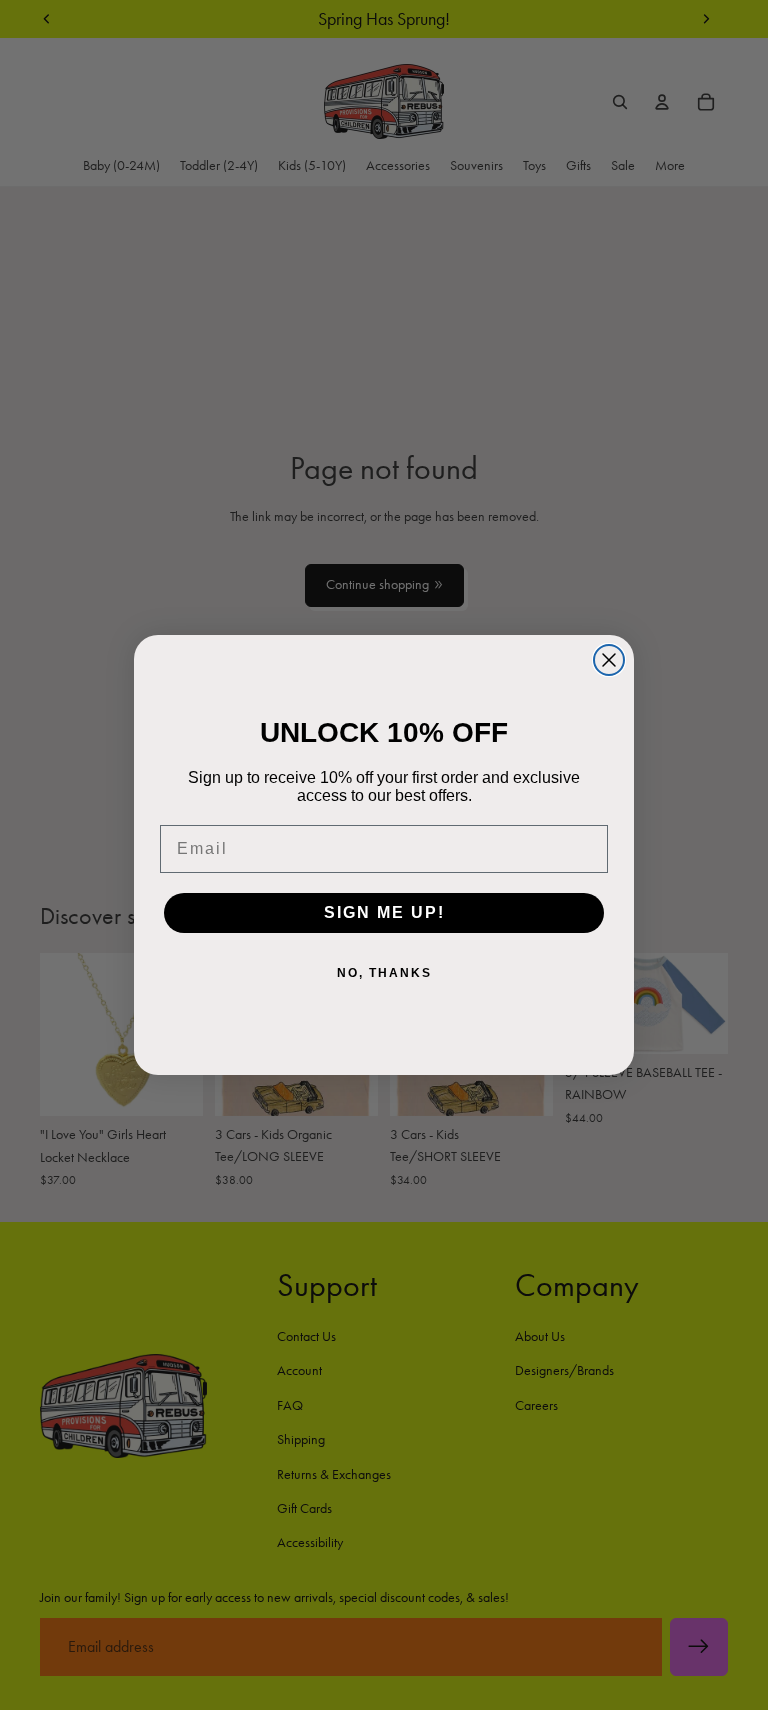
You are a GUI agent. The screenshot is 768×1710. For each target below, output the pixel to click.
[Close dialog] (609, 660)
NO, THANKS (384, 973)
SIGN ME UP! (384, 912)
